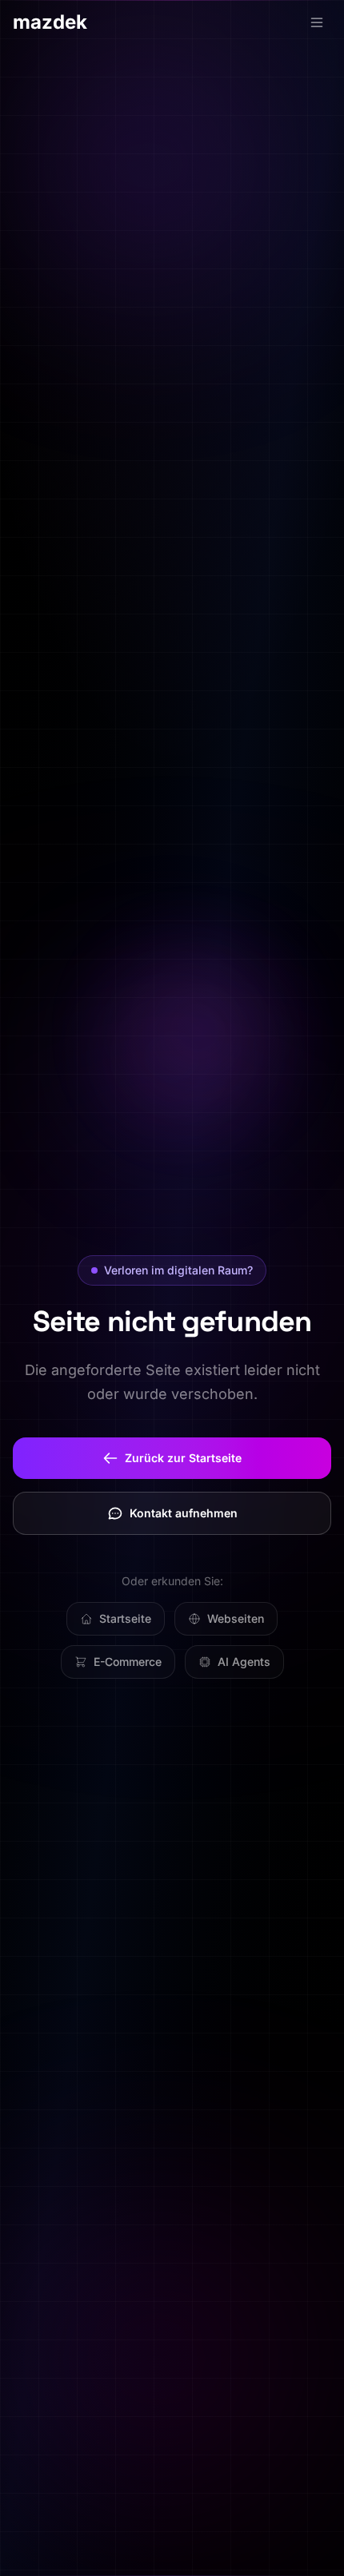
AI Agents (244, 1662)
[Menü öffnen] (317, 22)
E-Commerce (128, 1662)
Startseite (125, 1618)
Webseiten (236, 1618)
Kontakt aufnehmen (184, 1513)
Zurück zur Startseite (183, 1458)
